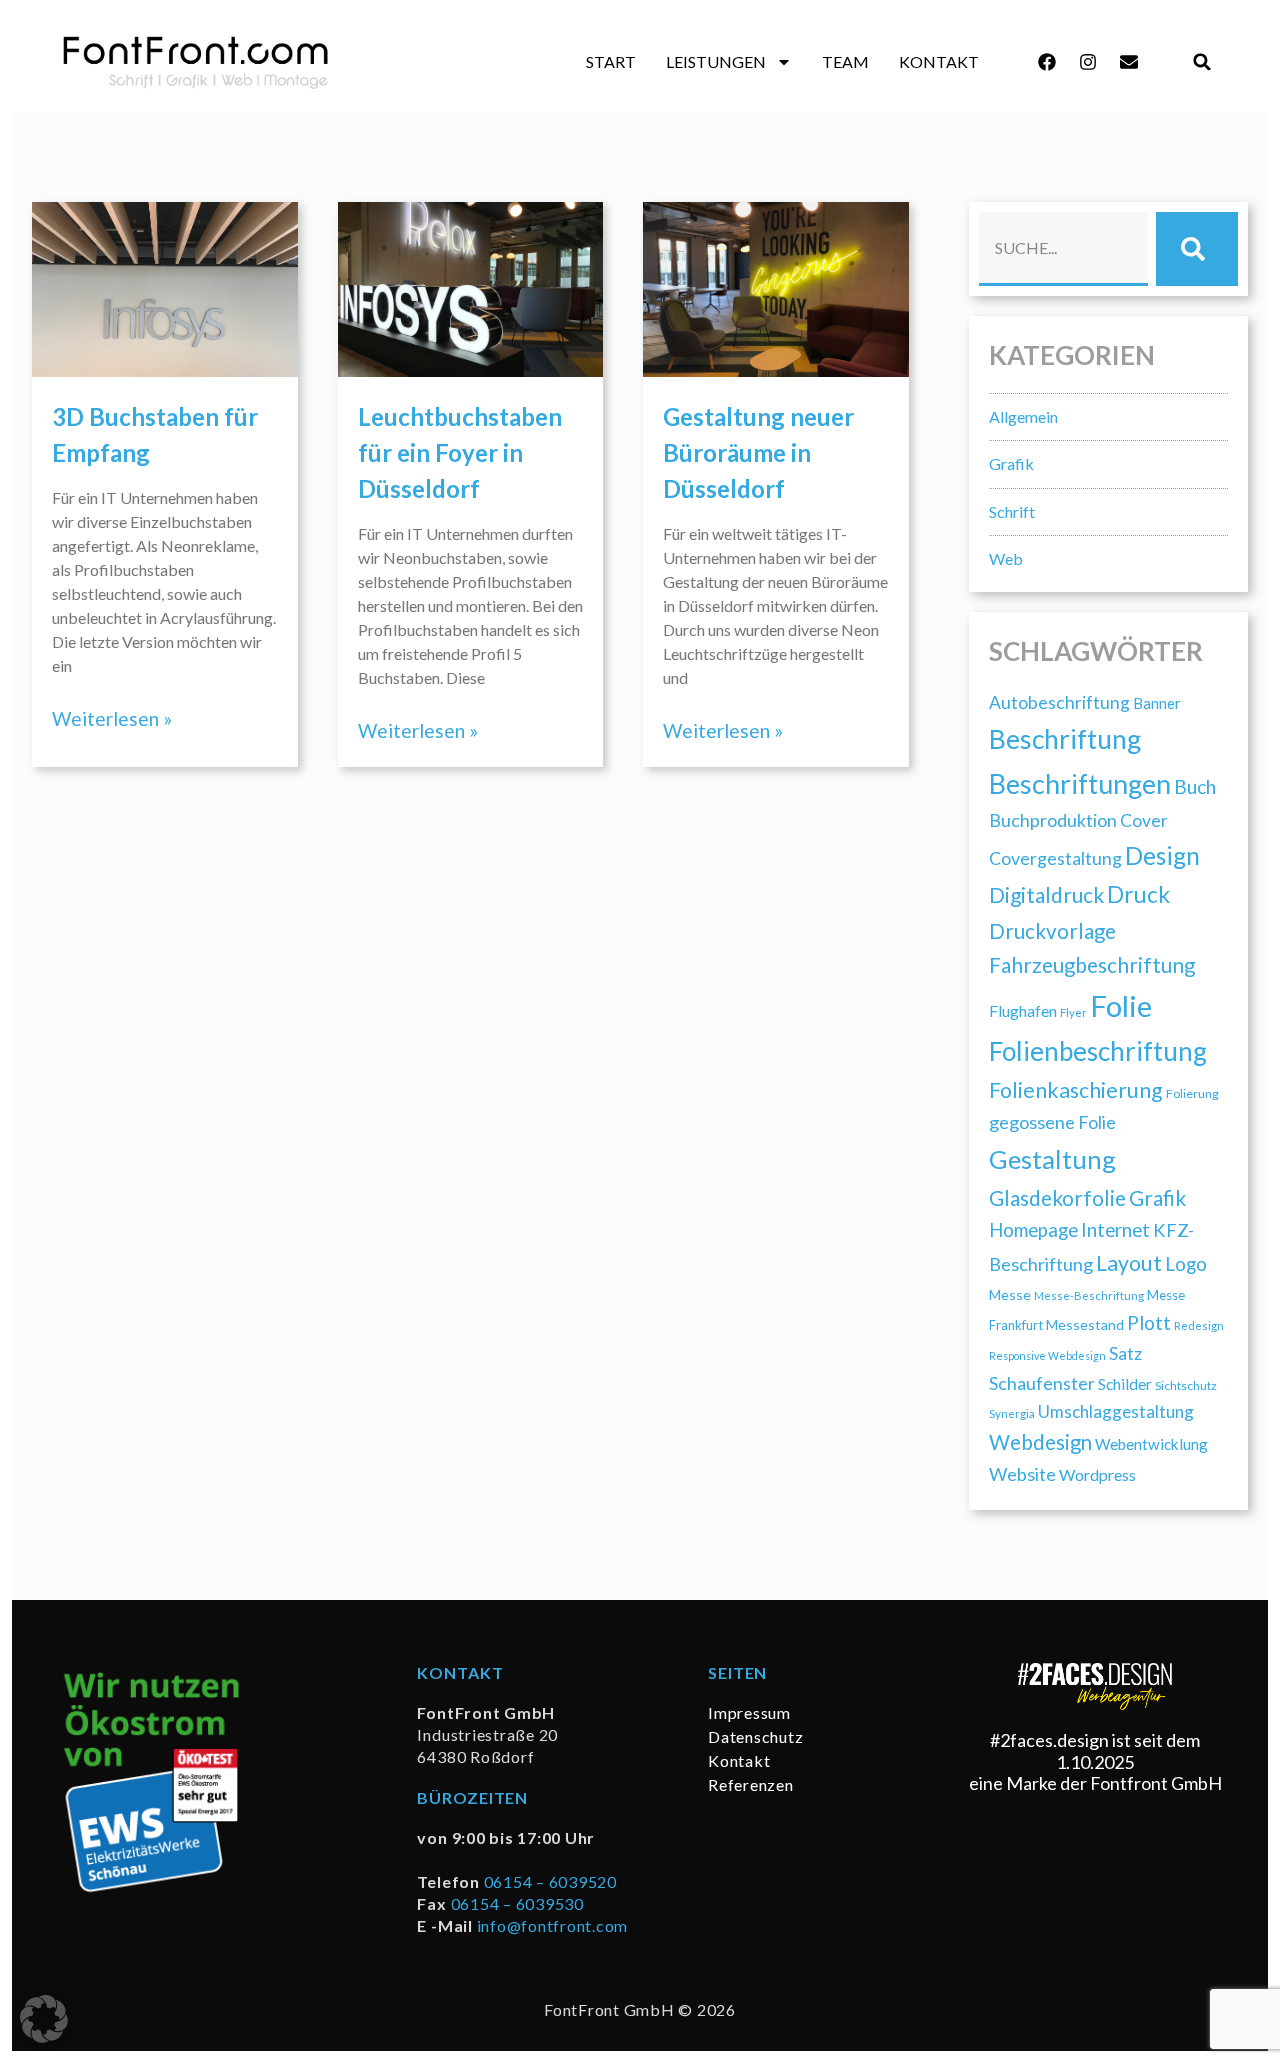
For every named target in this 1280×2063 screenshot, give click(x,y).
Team (845, 61)
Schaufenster (1042, 1383)
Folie (1121, 1005)
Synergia (1012, 1413)
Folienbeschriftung (1098, 1051)
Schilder (1125, 1384)
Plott (1149, 1322)
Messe (1010, 1294)
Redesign (1199, 1325)
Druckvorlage (1052, 931)
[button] (1202, 62)
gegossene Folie (1052, 1122)
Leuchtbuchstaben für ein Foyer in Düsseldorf (460, 452)
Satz (1125, 1353)
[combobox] (1063, 249)
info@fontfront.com (553, 1925)
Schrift (1012, 511)
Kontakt (939, 61)
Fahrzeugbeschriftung (1092, 965)
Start (611, 61)
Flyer (1073, 1012)
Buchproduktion (1053, 820)
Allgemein (1023, 416)
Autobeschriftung (1059, 702)
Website (1022, 1474)
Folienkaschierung (1076, 1090)
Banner (1157, 703)
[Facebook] (1047, 62)
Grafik (1011, 463)
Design (1162, 855)
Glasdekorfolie (1057, 1198)
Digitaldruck (1046, 894)
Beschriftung (1065, 739)
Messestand (1085, 1324)
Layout (1129, 1263)
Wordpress (1097, 1474)
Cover (1144, 820)
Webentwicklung (1151, 1444)
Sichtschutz (1186, 1385)
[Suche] (1197, 249)
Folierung (1192, 1093)
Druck (1138, 894)
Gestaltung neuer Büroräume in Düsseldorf (758, 452)
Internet (1115, 1230)
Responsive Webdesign (1047, 1355)
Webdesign (1040, 1442)
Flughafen (1023, 1010)
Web (1006, 558)
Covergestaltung (1055, 858)
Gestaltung (1052, 1159)
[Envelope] (1129, 62)
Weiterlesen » (112, 718)
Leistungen (716, 61)
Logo (1186, 1263)
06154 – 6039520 (550, 1881)
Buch (1195, 786)
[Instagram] (1088, 62)
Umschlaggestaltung (1116, 1411)
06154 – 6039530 (517, 1903)
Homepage (1033, 1230)
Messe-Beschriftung (1089, 1295)
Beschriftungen (1080, 783)
